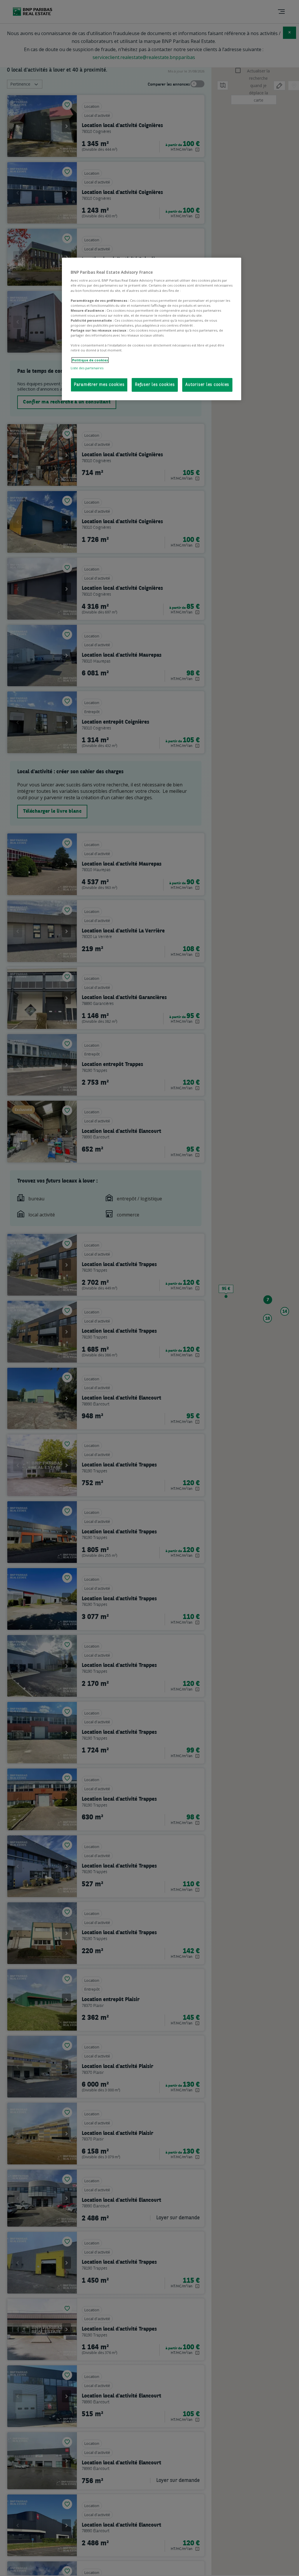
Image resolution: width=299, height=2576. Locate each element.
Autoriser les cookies (207, 385)
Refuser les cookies (155, 385)
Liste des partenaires (87, 368)
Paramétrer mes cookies (99, 385)
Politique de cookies (90, 360)
